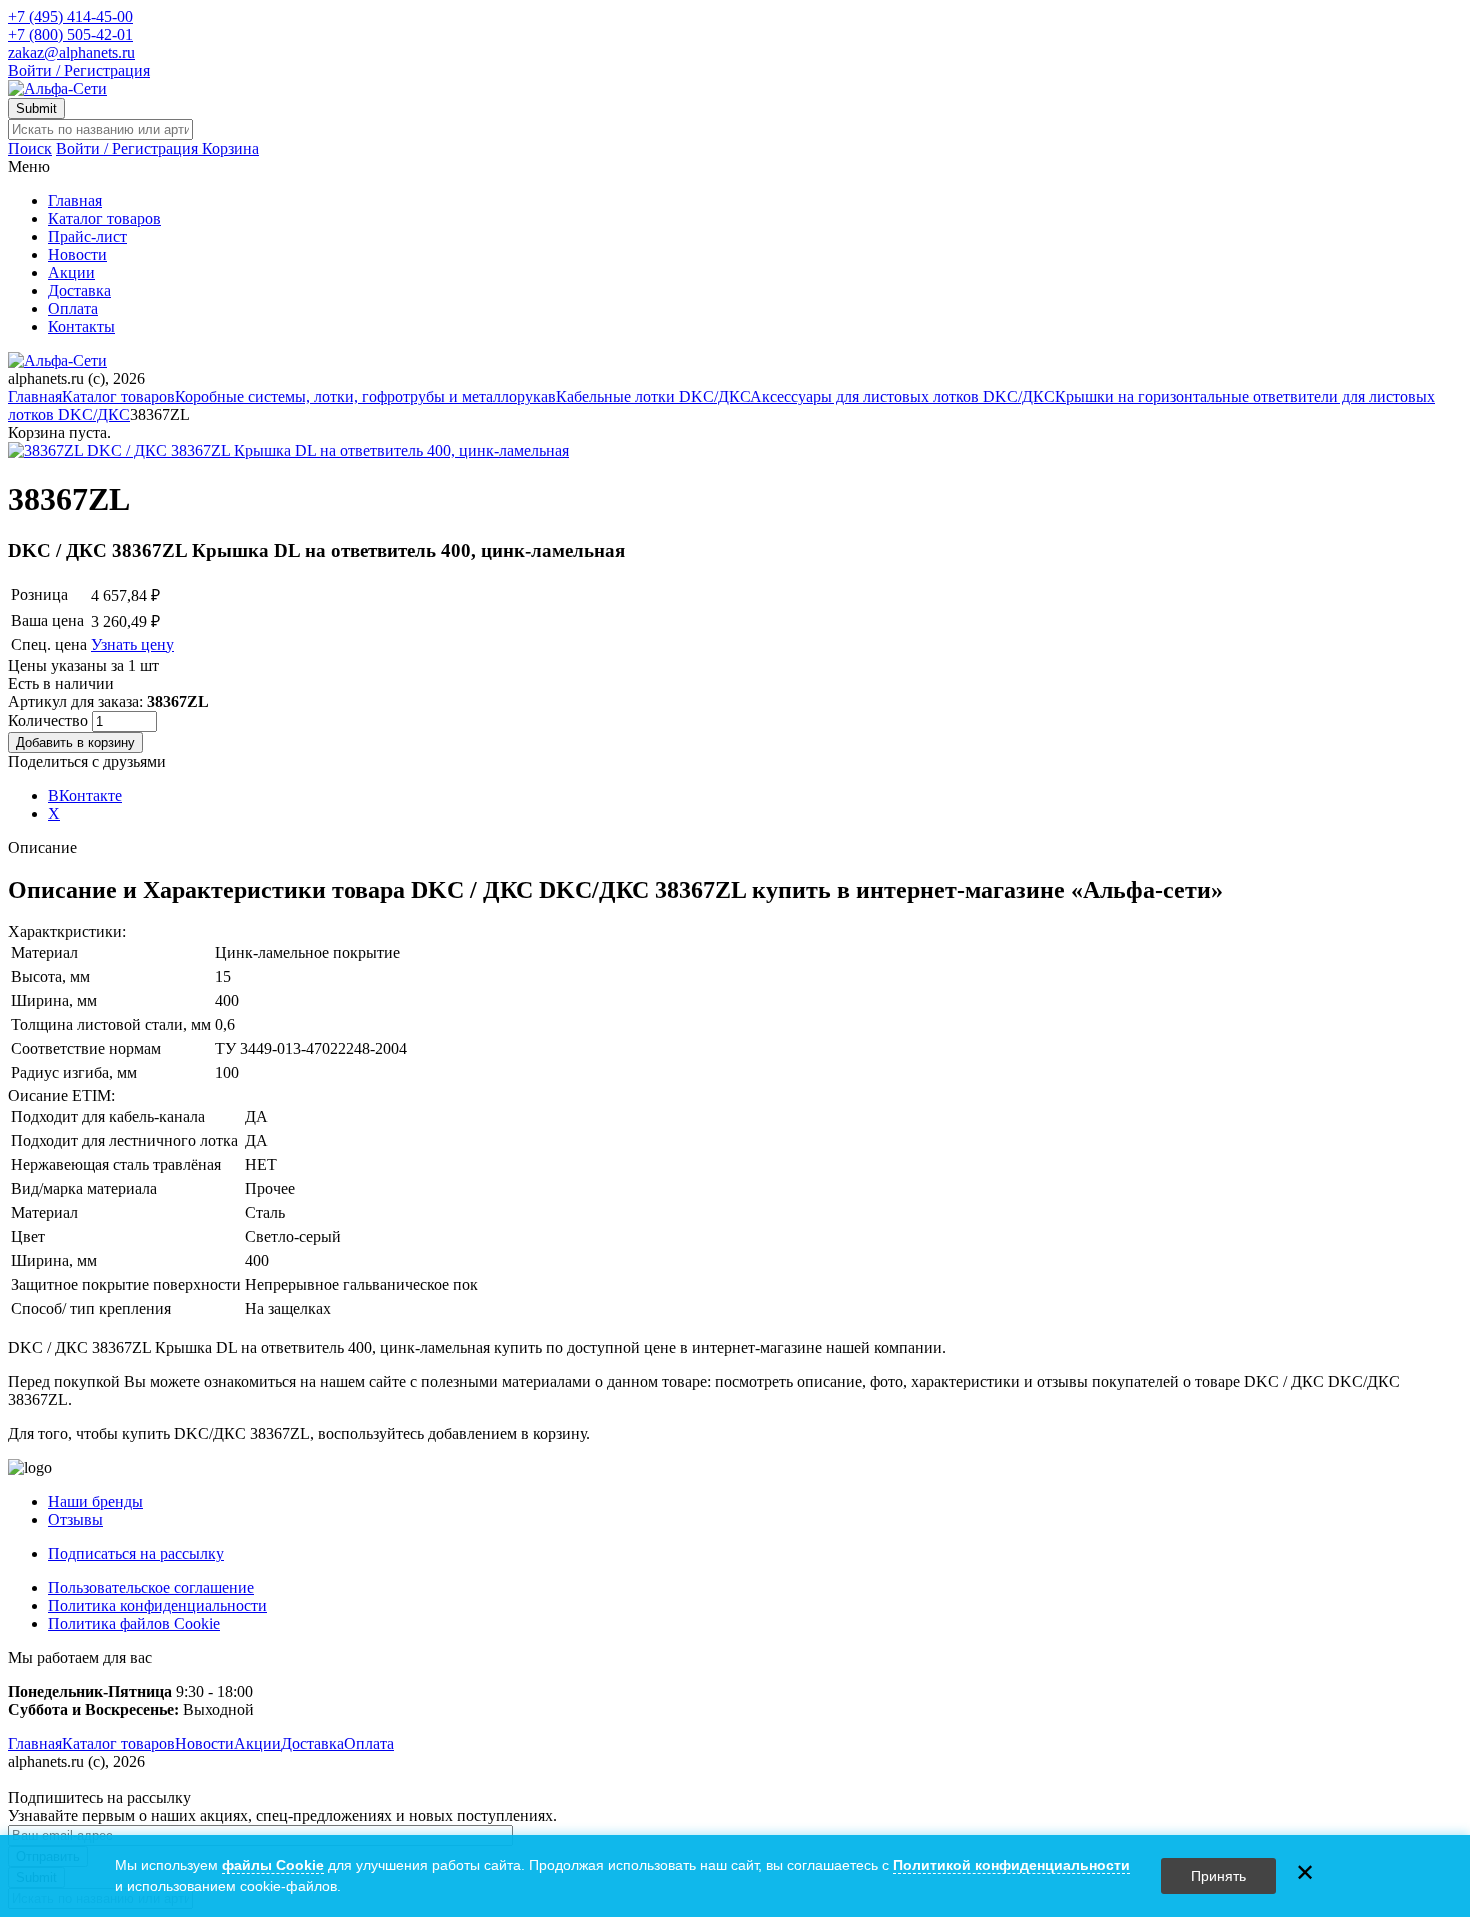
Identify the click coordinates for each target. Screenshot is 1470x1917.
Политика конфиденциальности (157, 1605)
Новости (77, 254)
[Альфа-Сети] (57, 88)
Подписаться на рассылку (136, 1553)
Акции (71, 272)
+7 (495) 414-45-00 (70, 16)
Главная (75, 200)
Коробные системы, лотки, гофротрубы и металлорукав (365, 396)
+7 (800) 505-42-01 (70, 34)
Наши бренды (95, 1501)
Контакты (81, 326)
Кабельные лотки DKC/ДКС (653, 396)
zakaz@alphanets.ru (71, 52)
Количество (50, 720)
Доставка (79, 290)
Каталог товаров (104, 218)
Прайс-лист (87, 236)
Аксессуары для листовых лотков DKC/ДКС (902, 396)
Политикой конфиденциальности (1011, 1865)
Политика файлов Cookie (134, 1623)
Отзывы (75, 1519)
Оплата (73, 308)
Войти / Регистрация (79, 70)
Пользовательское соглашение (151, 1587)
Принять (1218, 1876)
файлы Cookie (273, 1865)
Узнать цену (132, 644)
